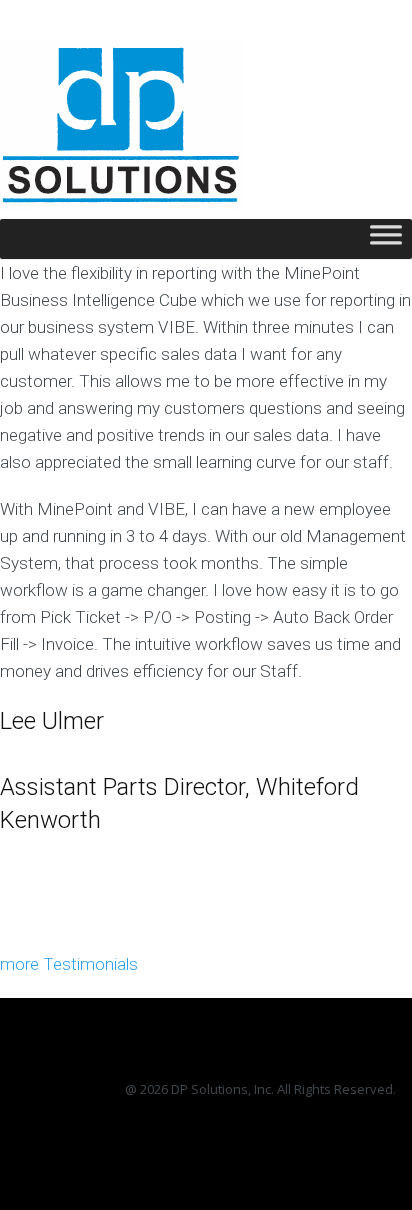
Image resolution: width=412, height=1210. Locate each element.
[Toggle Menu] (386, 239)
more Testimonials (69, 964)
